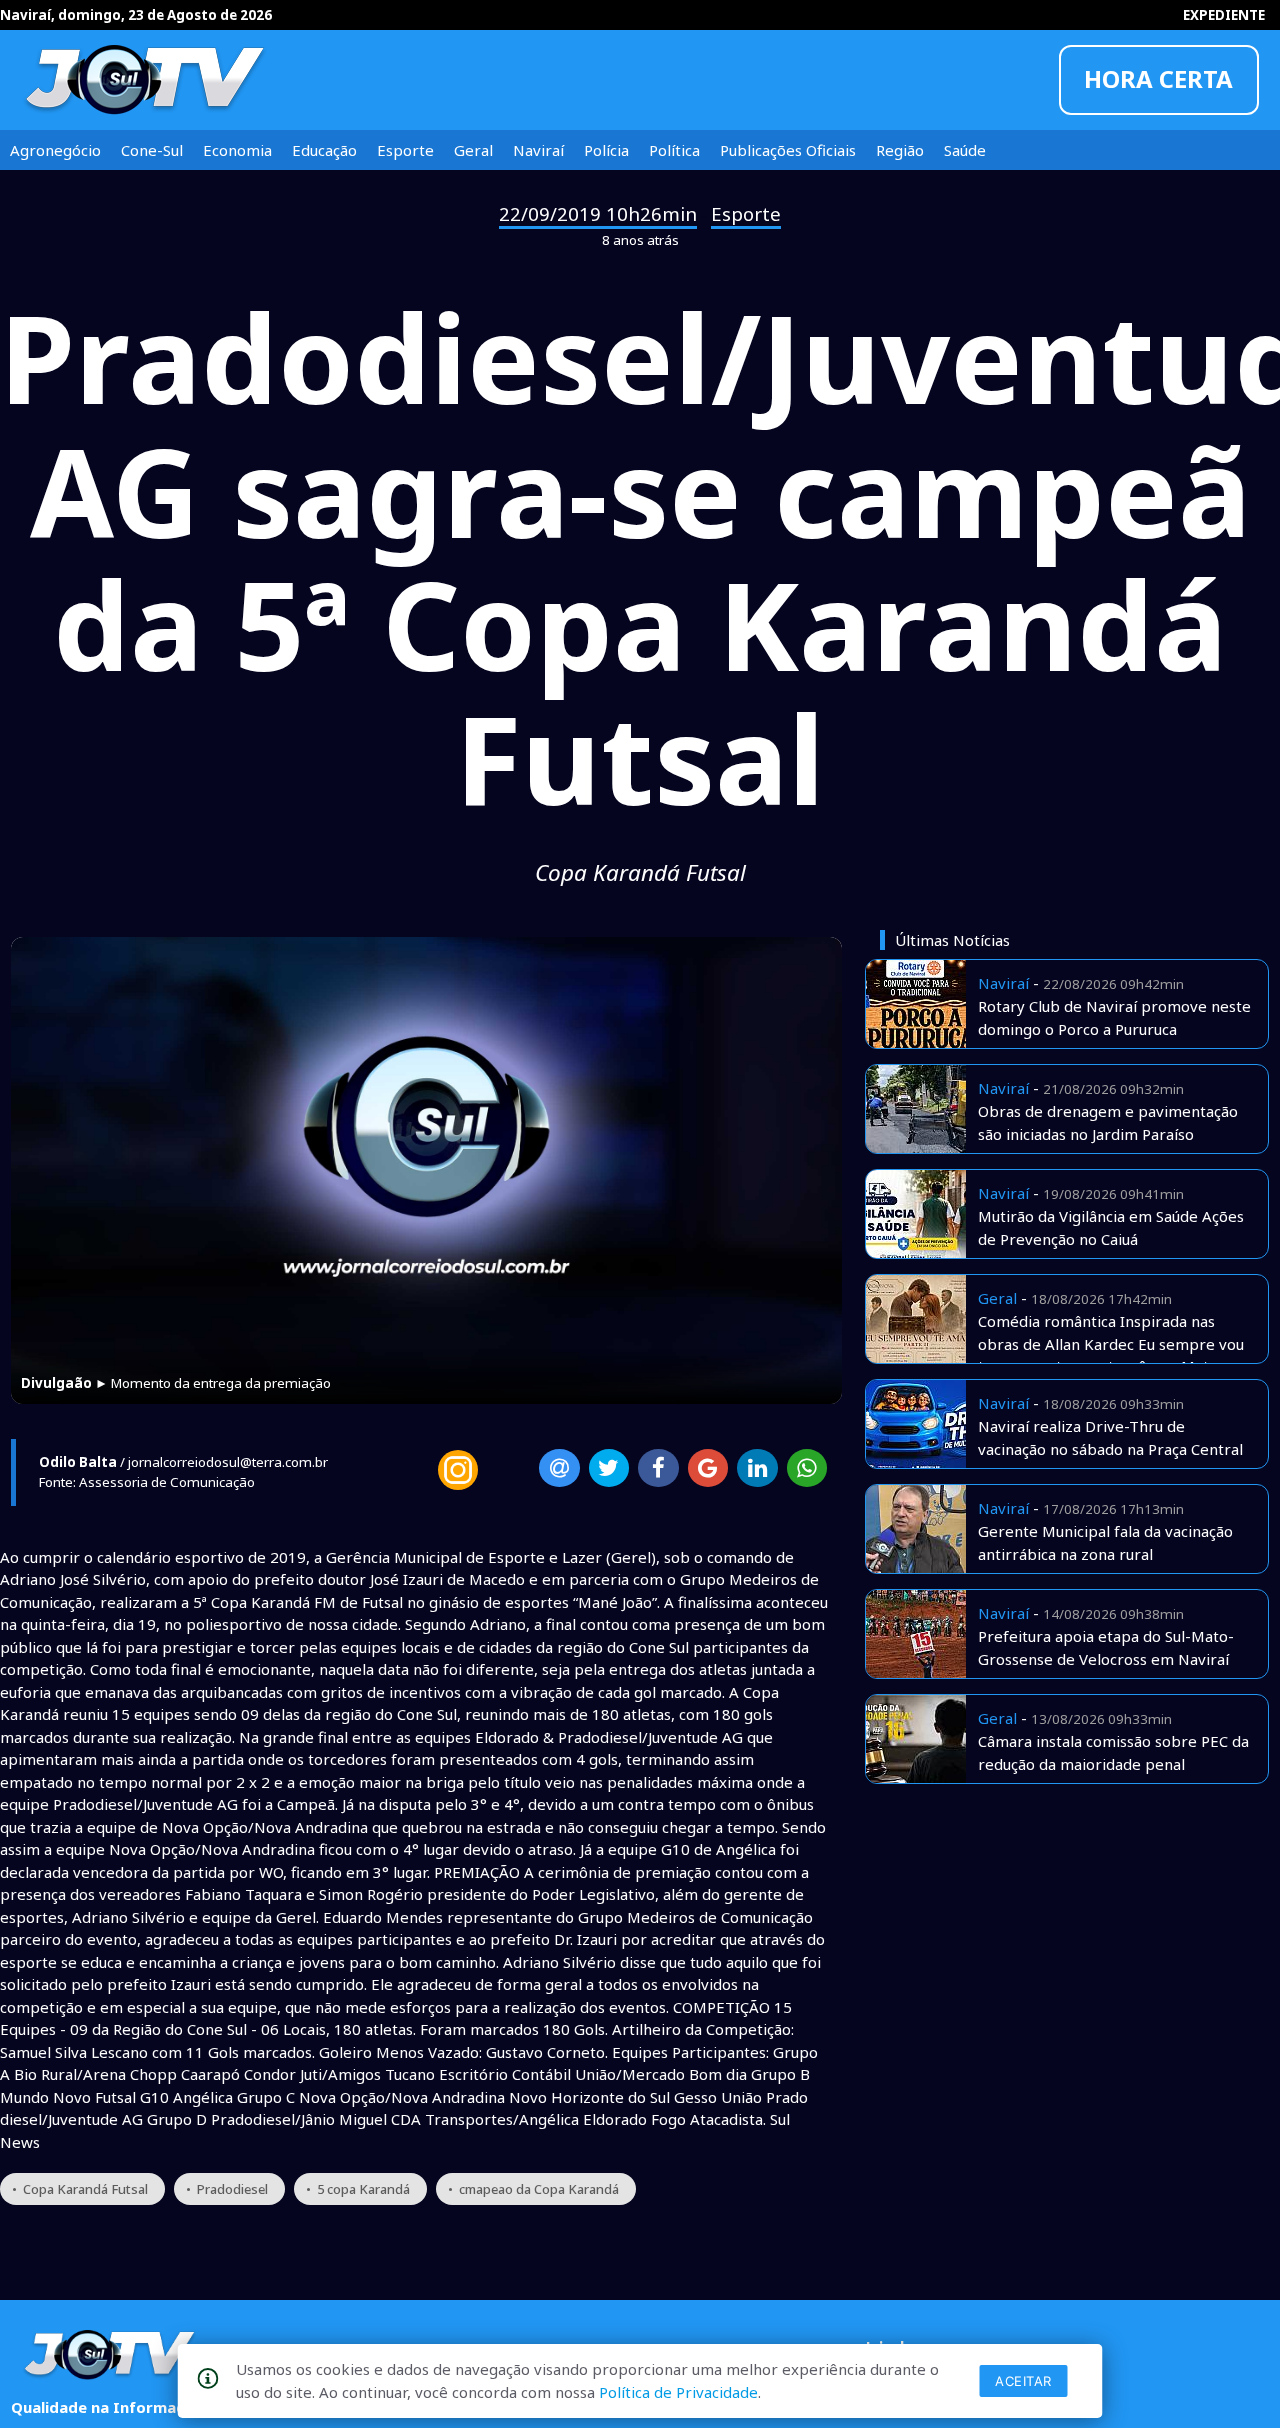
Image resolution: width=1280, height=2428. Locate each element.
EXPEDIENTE (1224, 15)
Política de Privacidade (678, 2392)
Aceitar (1023, 2381)
